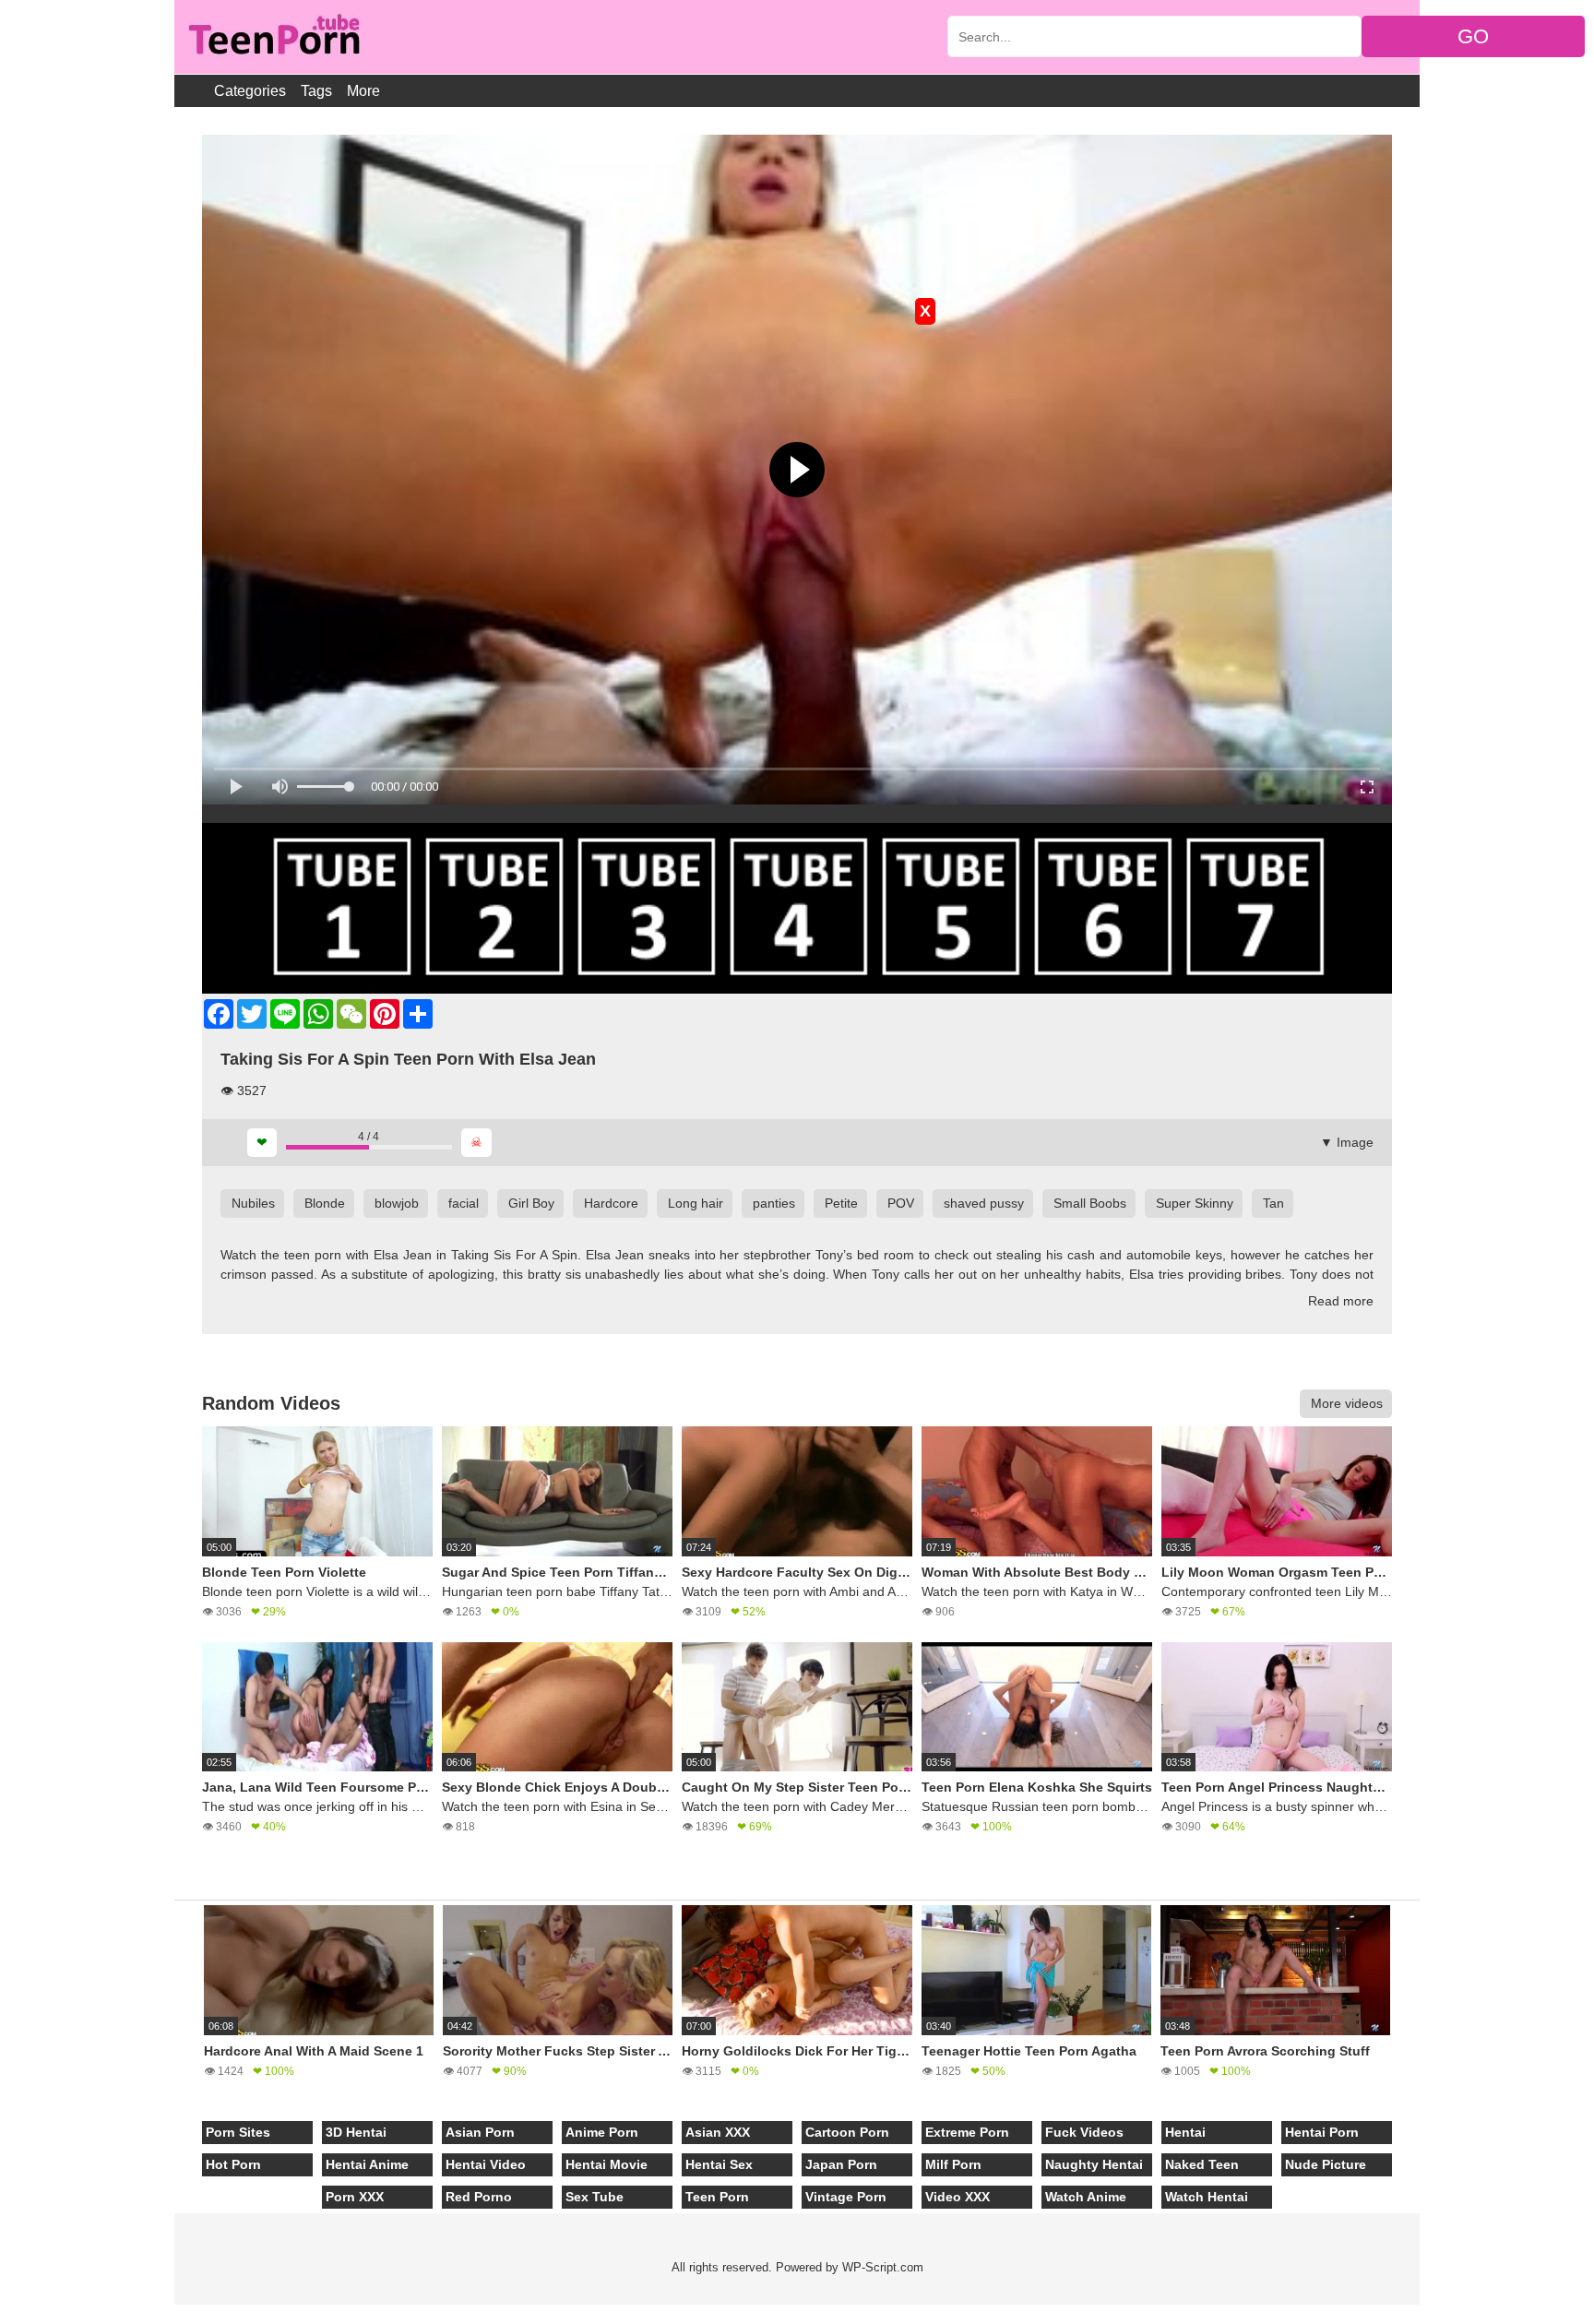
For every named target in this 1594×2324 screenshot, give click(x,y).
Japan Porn (841, 2164)
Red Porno (479, 2197)
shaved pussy (984, 1203)
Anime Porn (602, 2132)
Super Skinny (1195, 1203)
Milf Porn (953, 2164)
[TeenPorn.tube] (273, 37)
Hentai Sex (719, 2164)
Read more (1341, 1301)
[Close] (1, 2314)
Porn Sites (238, 2132)
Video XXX (958, 2197)
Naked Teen (1202, 2164)
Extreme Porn (967, 2132)
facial (464, 1203)
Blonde (325, 1203)
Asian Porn (480, 2132)
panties (774, 1203)
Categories (250, 91)
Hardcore (611, 1203)
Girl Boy (531, 1203)
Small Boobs (1090, 1203)
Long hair (696, 1203)
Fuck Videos (1084, 2132)
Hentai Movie (607, 2164)
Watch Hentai (1207, 2197)
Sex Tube (595, 2197)
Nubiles (253, 1203)
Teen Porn (717, 2197)
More (363, 91)
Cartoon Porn (847, 2132)
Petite (841, 1203)
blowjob (397, 1203)
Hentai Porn (1322, 2132)
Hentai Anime (367, 2164)
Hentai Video (486, 2164)
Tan (1273, 1203)
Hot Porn (233, 2164)
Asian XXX (718, 2132)
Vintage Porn (846, 2197)
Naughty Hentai (1094, 2164)
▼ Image (1347, 1142)
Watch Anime (1086, 2197)
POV (901, 1203)
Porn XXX (355, 2197)
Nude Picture (1326, 2164)
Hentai (1185, 2132)
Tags (316, 91)
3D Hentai (356, 2132)
